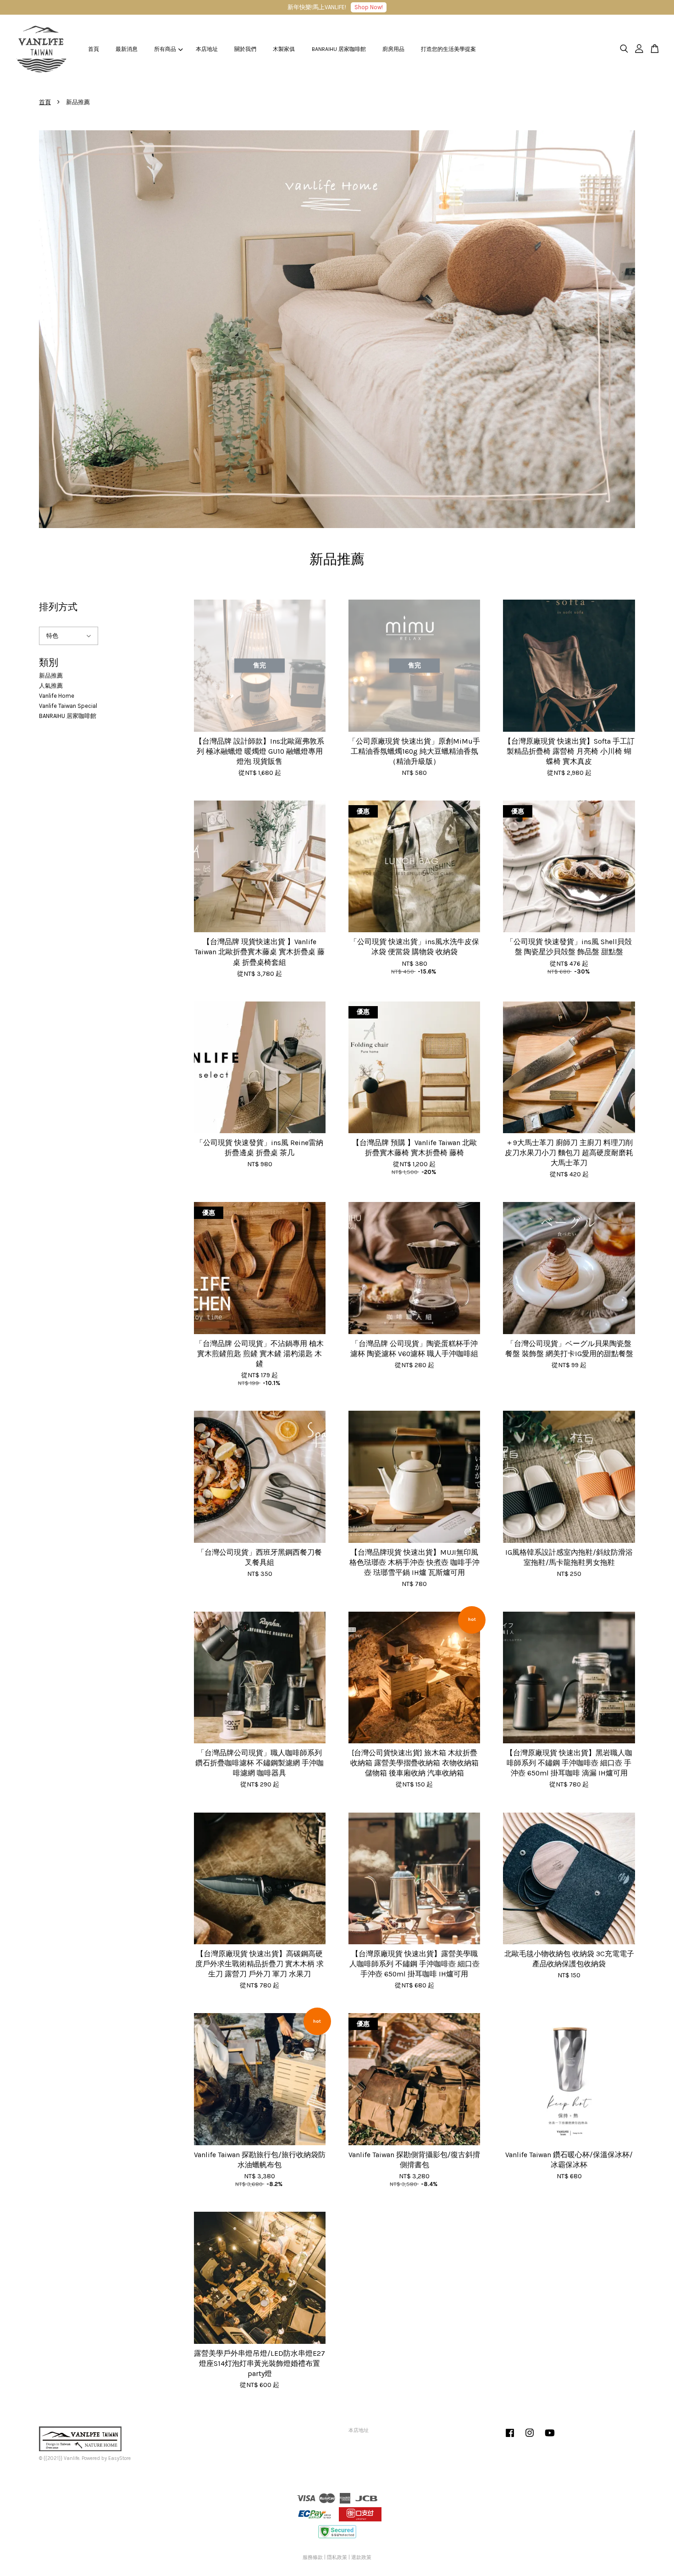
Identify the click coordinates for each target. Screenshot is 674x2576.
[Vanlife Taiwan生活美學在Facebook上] (510, 2438)
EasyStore (119, 2458)
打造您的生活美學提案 (448, 49)
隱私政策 (337, 2557)
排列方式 (58, 607)
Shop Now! (369, 7)
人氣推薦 (51, 686)
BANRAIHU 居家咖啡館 (339, 49)
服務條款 (313, 2557)
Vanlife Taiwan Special (68, 706)
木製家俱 (284, 49)
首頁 (94, 49)
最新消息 (127, 49)
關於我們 (245, 49)
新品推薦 (51, 676)
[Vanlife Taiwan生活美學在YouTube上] (550, 2438)
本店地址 (207, 49)
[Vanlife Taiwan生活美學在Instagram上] (530, 2438)
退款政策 (361, 2557)
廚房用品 (393, 49)
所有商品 (165, 49)
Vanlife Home (57, 696)
